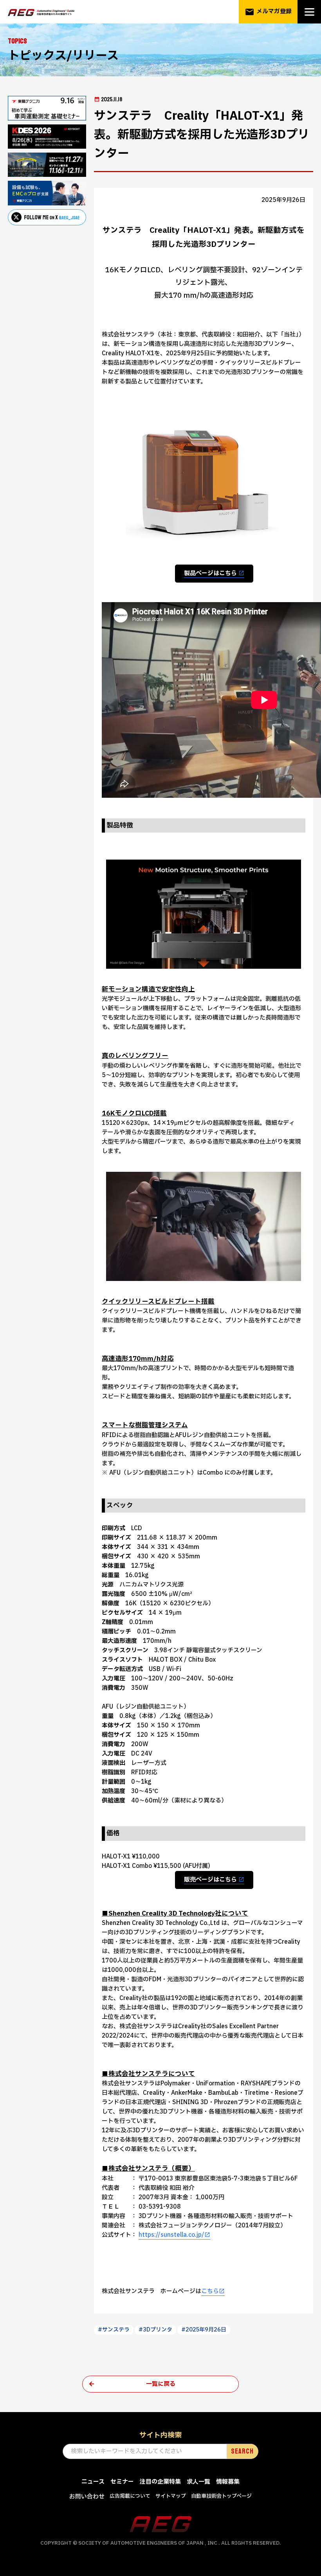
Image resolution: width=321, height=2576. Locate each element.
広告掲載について (130, 2496)
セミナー (122, 2482)
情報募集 (228, 2482)
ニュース (93, 2482)
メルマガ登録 (268, 12)
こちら (210, 2291)
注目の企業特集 (160, 2482)
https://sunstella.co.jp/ (171, 2235)
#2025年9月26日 (204, 2330)
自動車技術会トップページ (221, 2496)
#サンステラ (114, 2330)
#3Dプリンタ (155, 2330)
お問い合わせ (87, 2497)
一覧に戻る (161, 2384)
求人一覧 (198, 2482)
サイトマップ (171, 2496)
